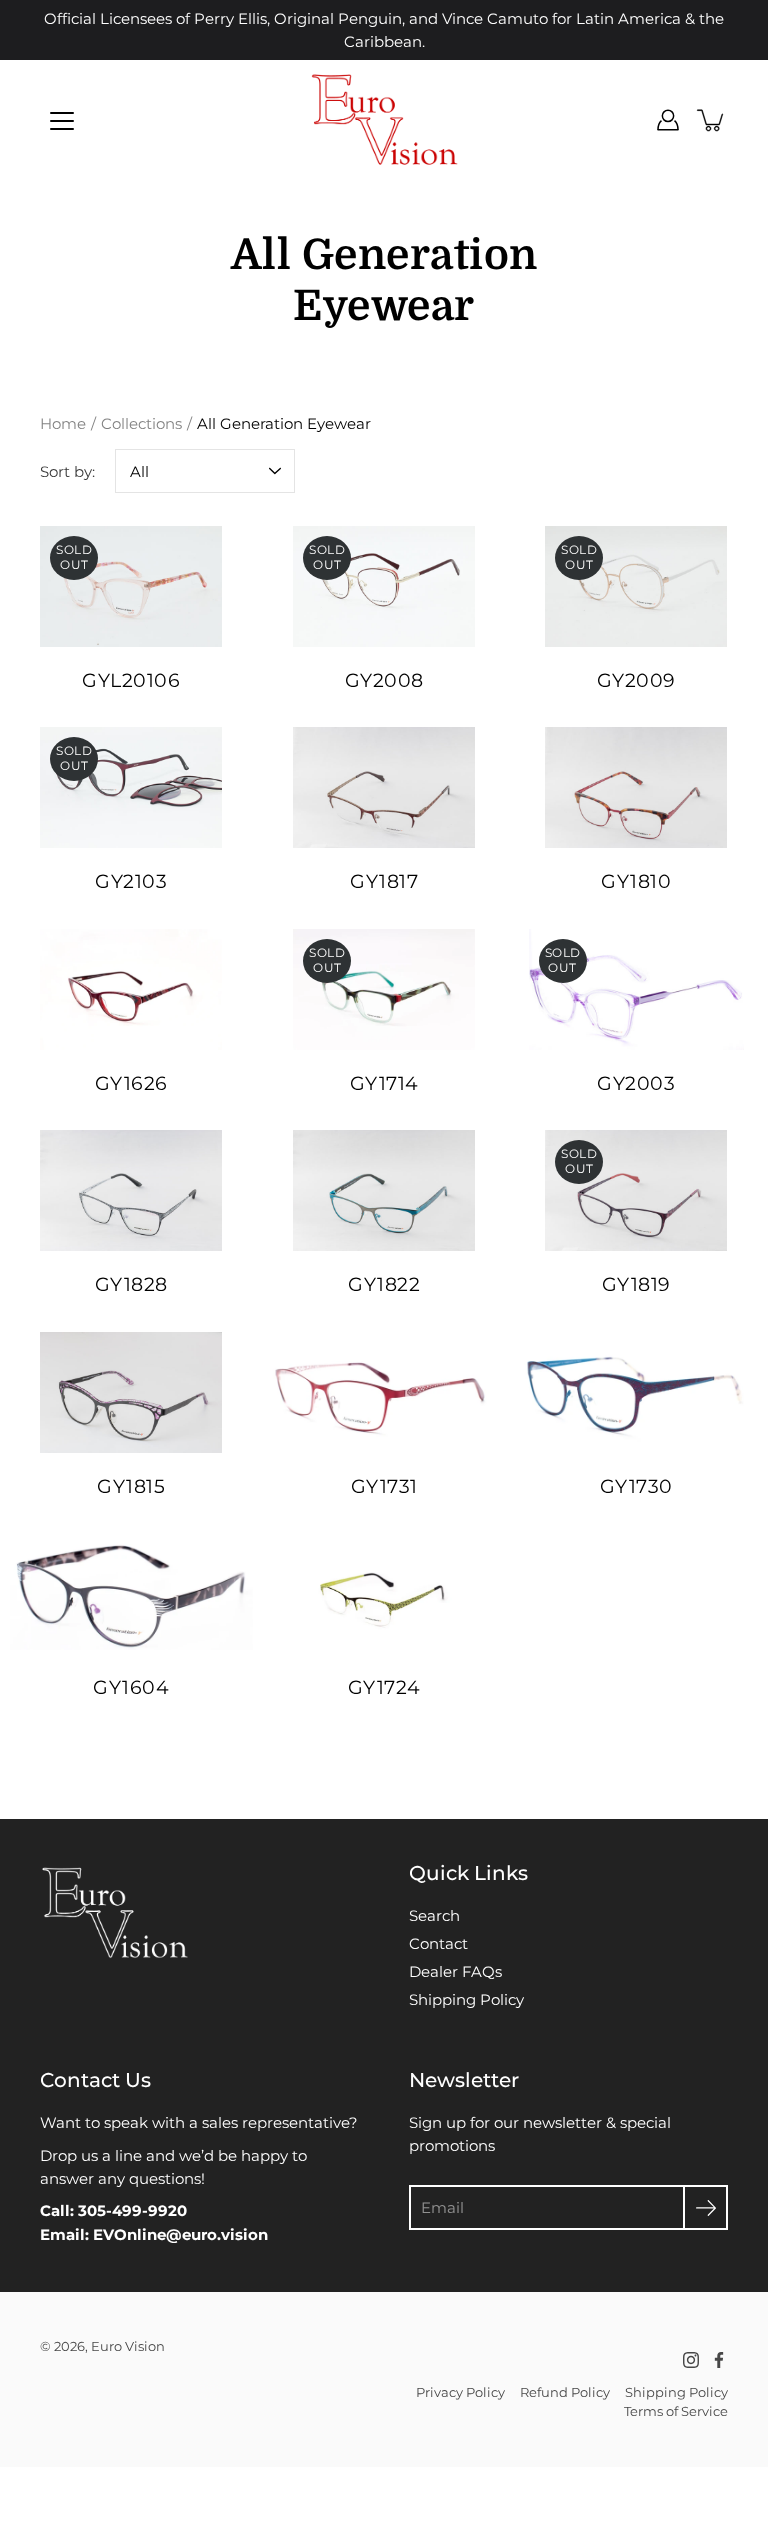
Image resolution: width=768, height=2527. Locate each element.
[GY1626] (131, 989)
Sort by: (67, 471)
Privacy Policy (460, 2392)
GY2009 (636, 680)
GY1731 (383, 1486)
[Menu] (62, 121)
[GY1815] (131, 1392)
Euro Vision (128, 2346)
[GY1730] (636, 1392)
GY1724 (383, 1687)
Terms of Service (676, 2411)
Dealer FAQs (455, 1971)
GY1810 (637, 882)
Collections (141, 423)
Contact (438, 1943)
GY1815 (131, 1486)
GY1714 (383, 1083)
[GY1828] (131, 1190)
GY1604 (131, 1687)
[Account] (668, 120)
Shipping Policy (466, 1999)
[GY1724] (384, 1593)
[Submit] (705, 2207)
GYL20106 (131, 680)
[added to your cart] (712, 120)
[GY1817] (384, 787)
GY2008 (383, 680)
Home (63, 423)
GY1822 (384, 1284)
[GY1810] (636, 787)
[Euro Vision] (384, 120)
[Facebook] (719, 2360)
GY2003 (637, 1083)
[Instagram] (691, 2360)
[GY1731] (384, 1392)
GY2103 (131, 882)
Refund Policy (565, 2392)
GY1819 (636, 1284)
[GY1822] (384, 1190)
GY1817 (384, 882)
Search (434, 1915)
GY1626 (131, 1083)
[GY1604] (131, 1593)
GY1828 (131, 1284)
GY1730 (636, 1486)
